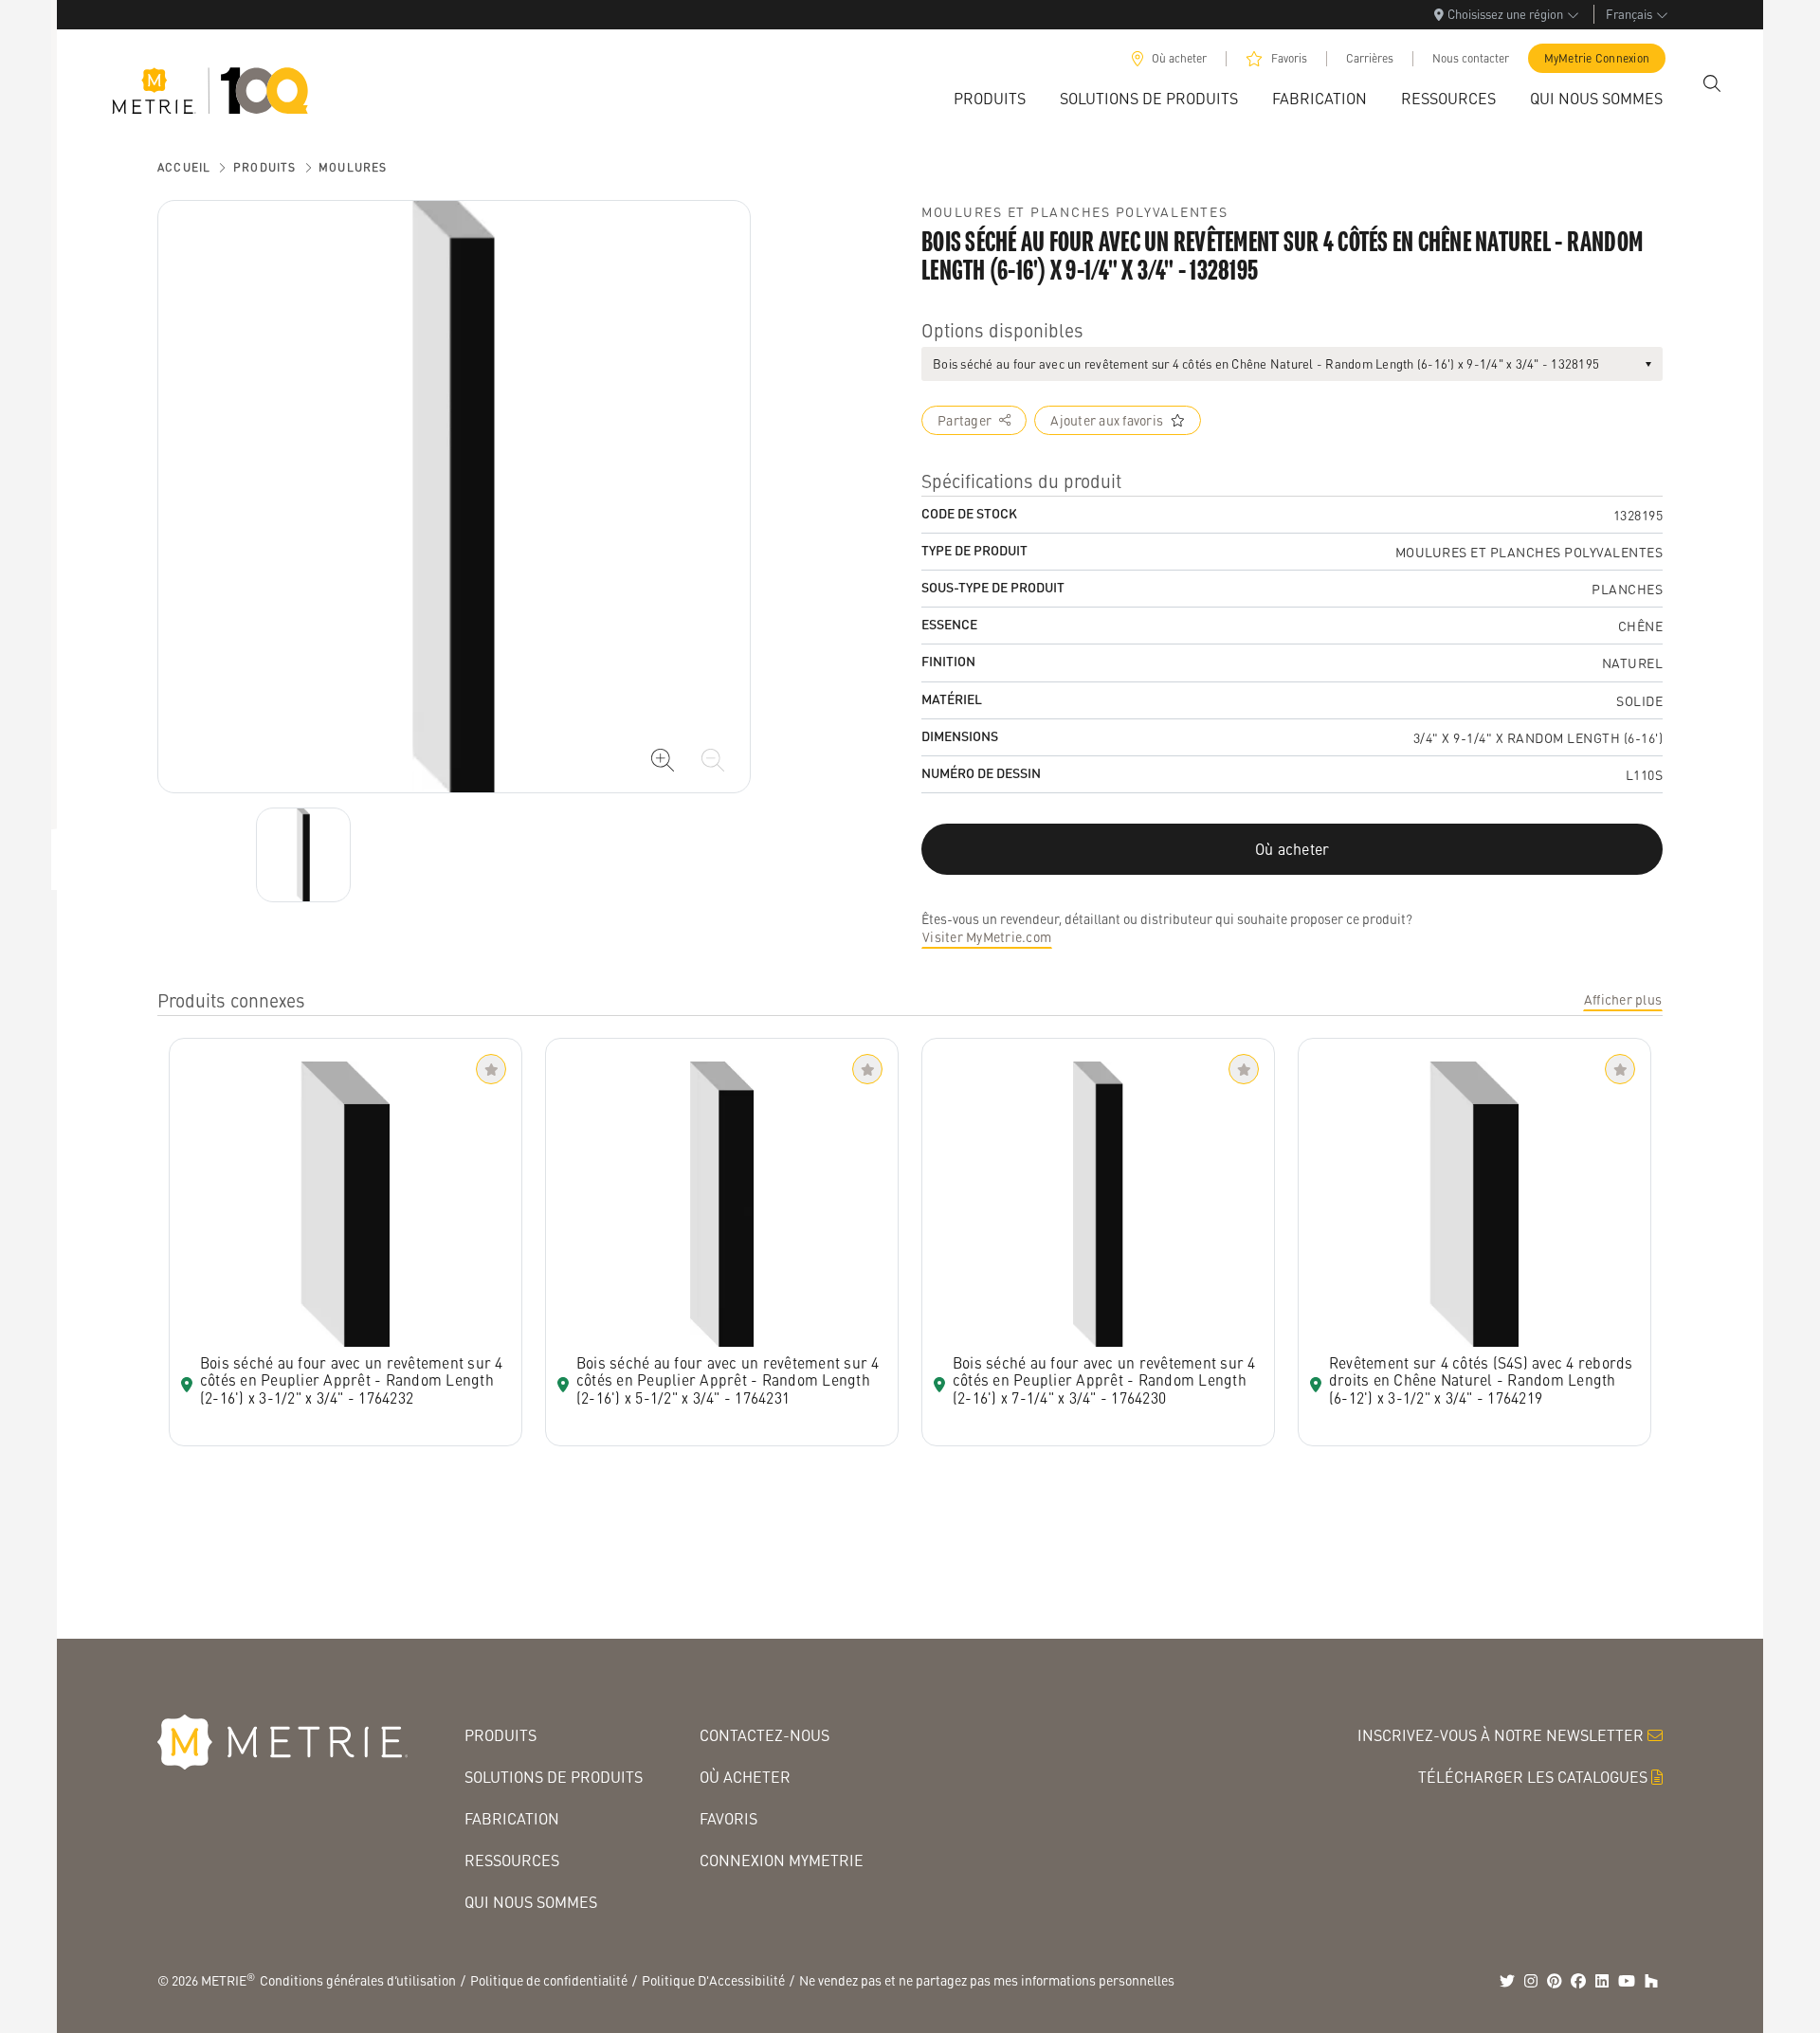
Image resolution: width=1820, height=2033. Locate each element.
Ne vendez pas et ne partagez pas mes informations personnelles (987, 1980)
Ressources (512, 1860)
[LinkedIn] (1602, 1981)
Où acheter (1179, 58)
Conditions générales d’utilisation (358, 1980)
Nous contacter (1471, 58)
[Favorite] (491, 1069)
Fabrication (512, 1818)
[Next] (303, 855)
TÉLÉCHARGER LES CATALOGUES (1533, 1777)
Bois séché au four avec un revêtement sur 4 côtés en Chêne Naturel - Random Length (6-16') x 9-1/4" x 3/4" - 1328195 (1266, 363)
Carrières (1370, 58)
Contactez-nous (764, 1735)
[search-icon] (1712, 83)
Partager (965, 420)
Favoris (1289, 58)
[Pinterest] (1555, 1981)
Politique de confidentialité (549, 1980)
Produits (265, 167)
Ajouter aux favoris (1107, 420)
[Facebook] (1578, 1981)
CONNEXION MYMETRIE (782, 1860)
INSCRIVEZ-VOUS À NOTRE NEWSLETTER (1501, 1735)
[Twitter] (1507, 1981)
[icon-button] (663, 760)
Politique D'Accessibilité (713, 1980)
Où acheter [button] (1292, 849)
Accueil (184, 167)
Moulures (353, 167)
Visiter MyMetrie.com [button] (987, 936)
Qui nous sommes (531, 1902)
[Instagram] (1531, 1981)
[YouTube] (1627, 1981)
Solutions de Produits (554, 1777)
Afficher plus (1623, 999)
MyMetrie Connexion (1597, 58)
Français (1629, 14)
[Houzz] (1651, 1981)
